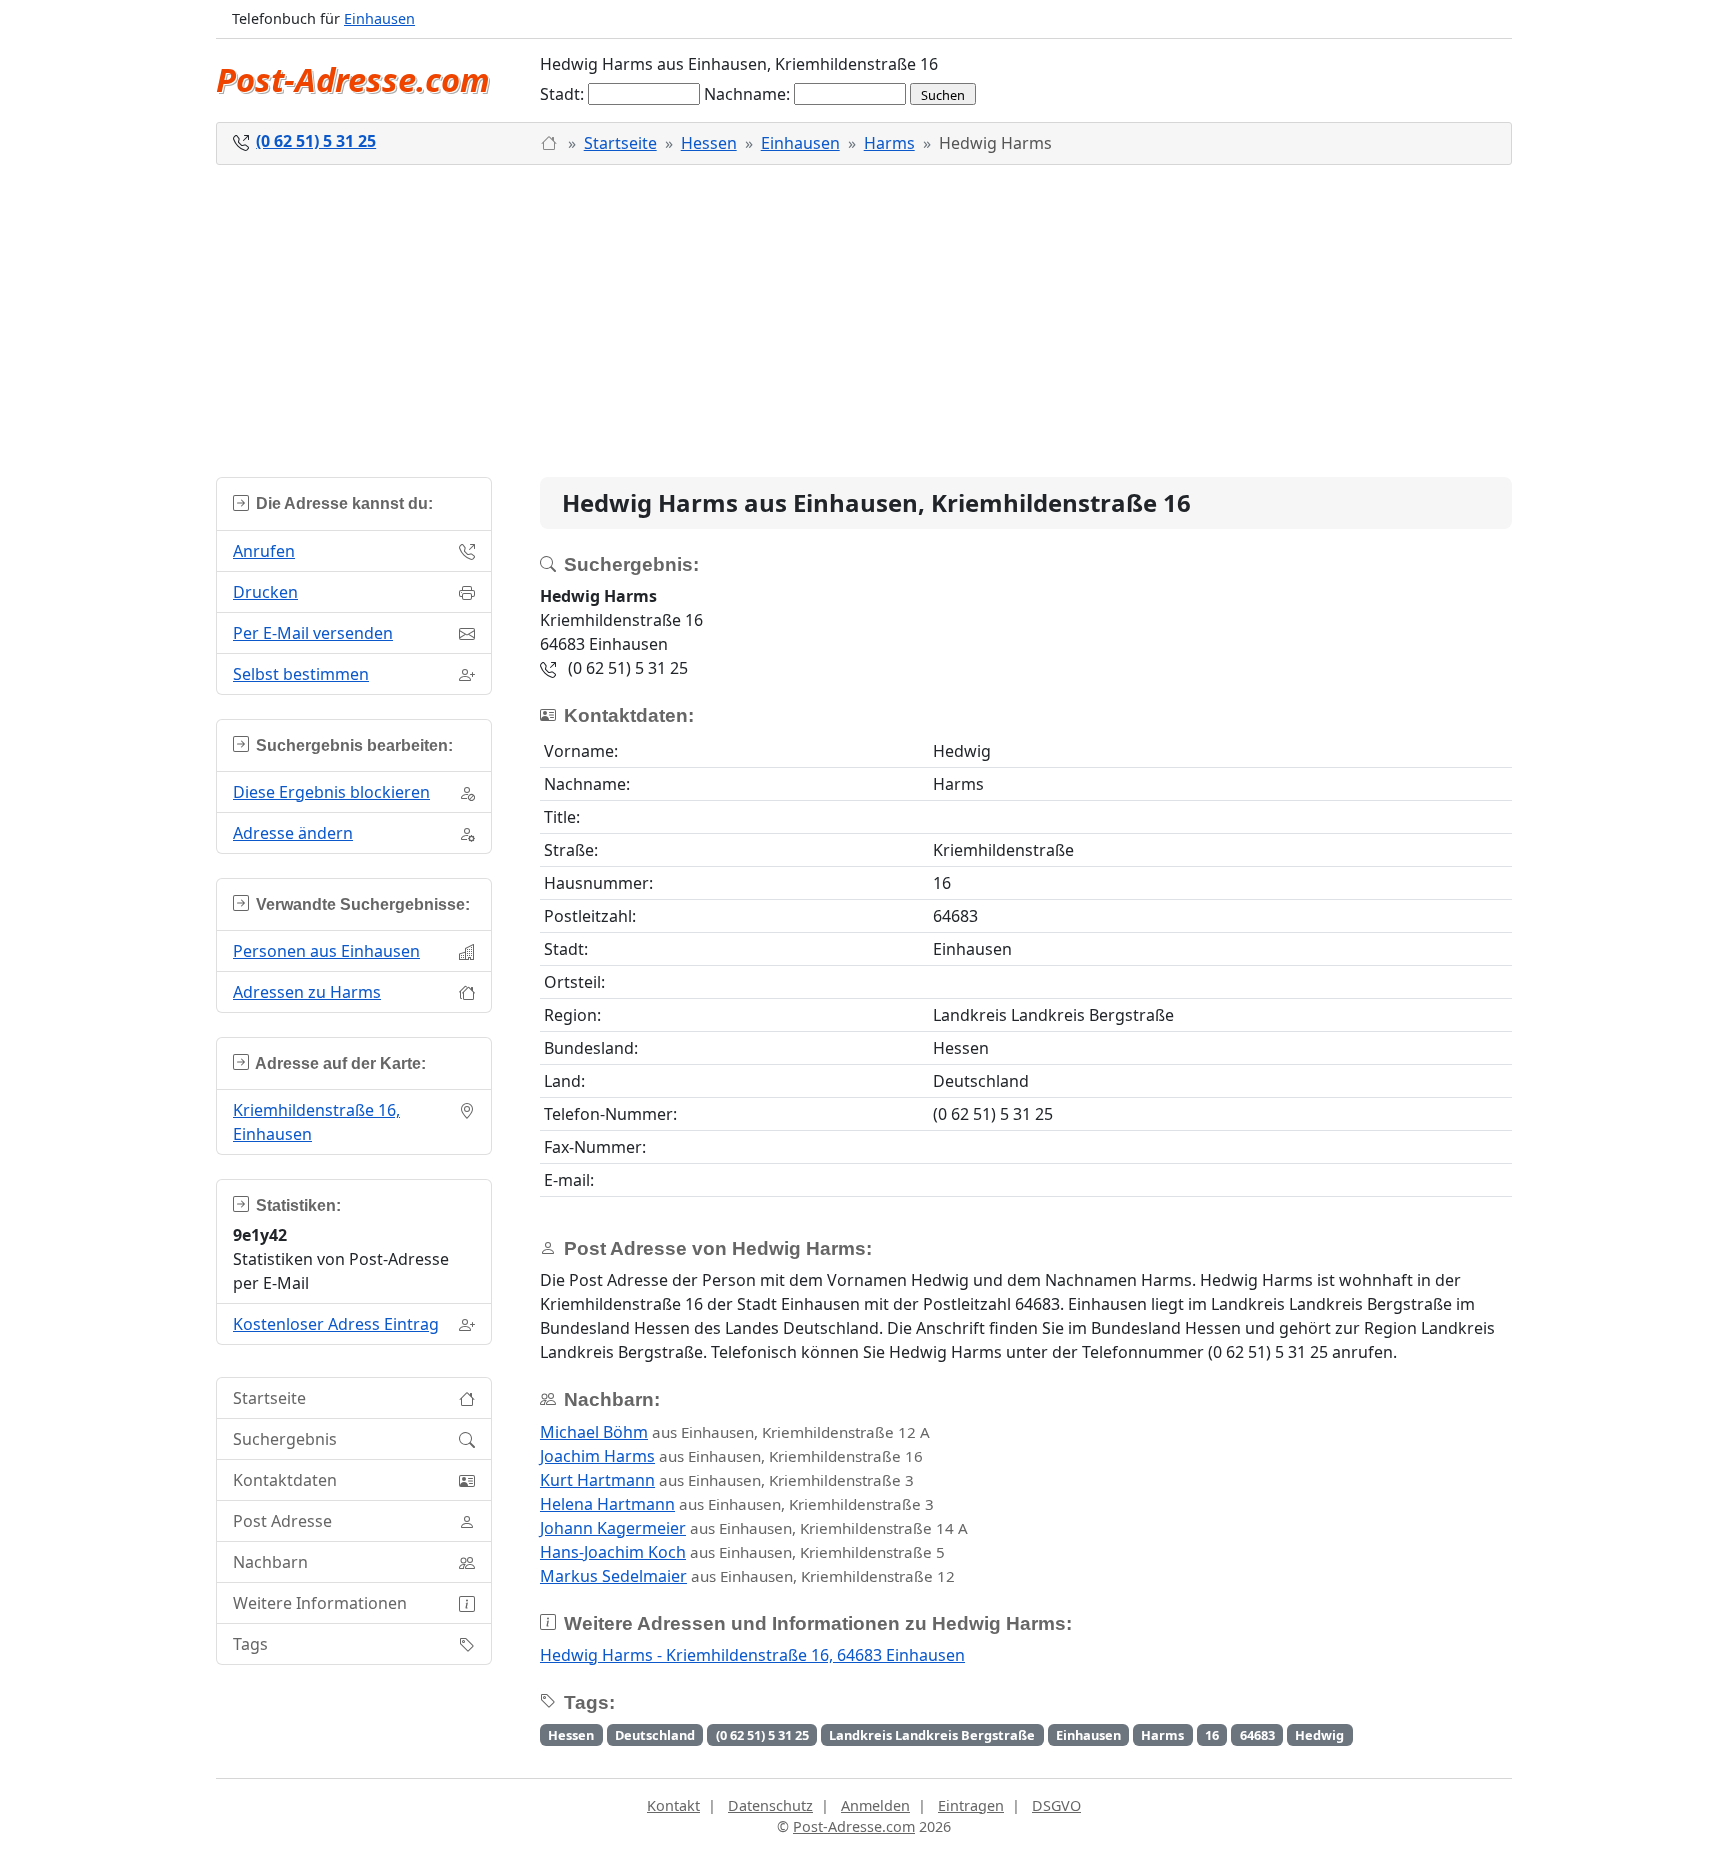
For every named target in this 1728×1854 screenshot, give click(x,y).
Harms (889, 143)
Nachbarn (270, 1562)
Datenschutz (770, 1805)
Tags (250, 1644)
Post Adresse (282, 1521)
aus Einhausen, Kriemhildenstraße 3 (727, 1480)
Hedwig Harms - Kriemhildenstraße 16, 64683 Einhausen (752, 1655)
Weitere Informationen (320, 1603)
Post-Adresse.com (353, 79)
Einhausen (379, 18)
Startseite (620, 143)
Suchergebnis (285, 1439)
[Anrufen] (550, 143)
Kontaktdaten (285, 1480)
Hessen (709, 143)
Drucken (265, 592)
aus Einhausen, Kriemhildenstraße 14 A (754, 1528)
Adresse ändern (293, 833)
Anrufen (264, 551)
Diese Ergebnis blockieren (331, 792)
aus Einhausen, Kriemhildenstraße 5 (742, 1552)
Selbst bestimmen (301, 674)
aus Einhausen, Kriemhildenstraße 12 (747, 1576)
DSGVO (1056, 1805)
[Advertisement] (864, 321)
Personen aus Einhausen (326, 951)
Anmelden (875, 1805)
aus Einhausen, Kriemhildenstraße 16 (731, 1456)
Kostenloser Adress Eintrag (336, 1324)
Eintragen (971, 1805)
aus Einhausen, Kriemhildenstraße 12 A (735, 1432)
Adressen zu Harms (307, 992)
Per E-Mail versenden (313, 633)
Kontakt (673, 1805)
